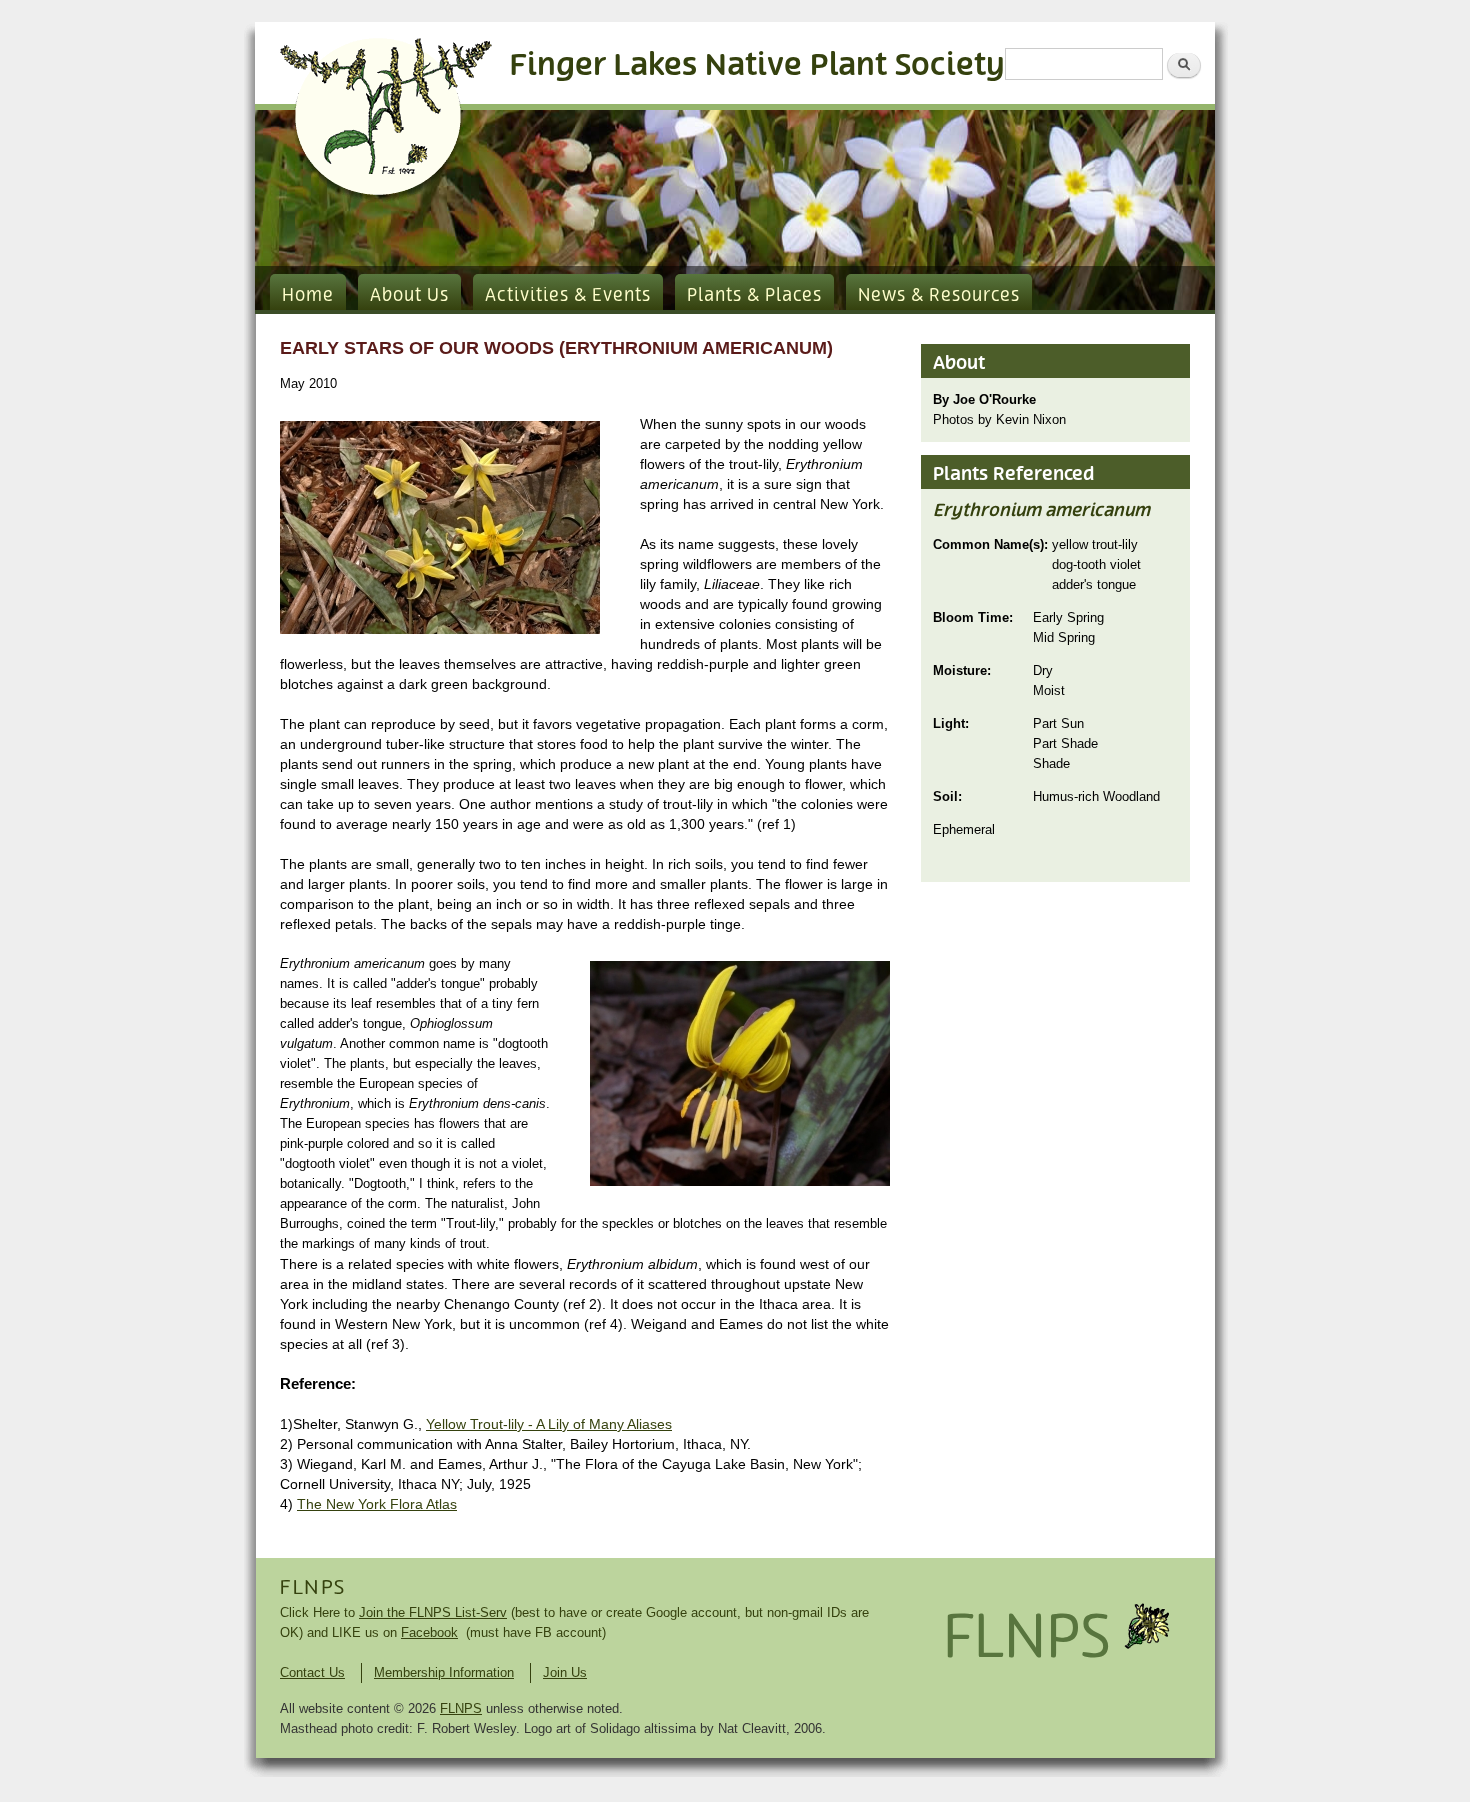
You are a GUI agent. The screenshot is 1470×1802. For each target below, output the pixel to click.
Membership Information (444, 1672)
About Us (409, 296)
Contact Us (312, 1672)
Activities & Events (568, 296)
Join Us (565, 1672)
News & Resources (939, 296)
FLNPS (313, 1588)
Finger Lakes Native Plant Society (757, 65)
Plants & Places (754, 296)
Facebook (429, 1632)
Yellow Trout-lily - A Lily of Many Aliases (549, 1424)
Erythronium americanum (1041, 511)
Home (308, 296)
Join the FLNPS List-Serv (433, 1612)
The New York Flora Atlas (377, 1504)
